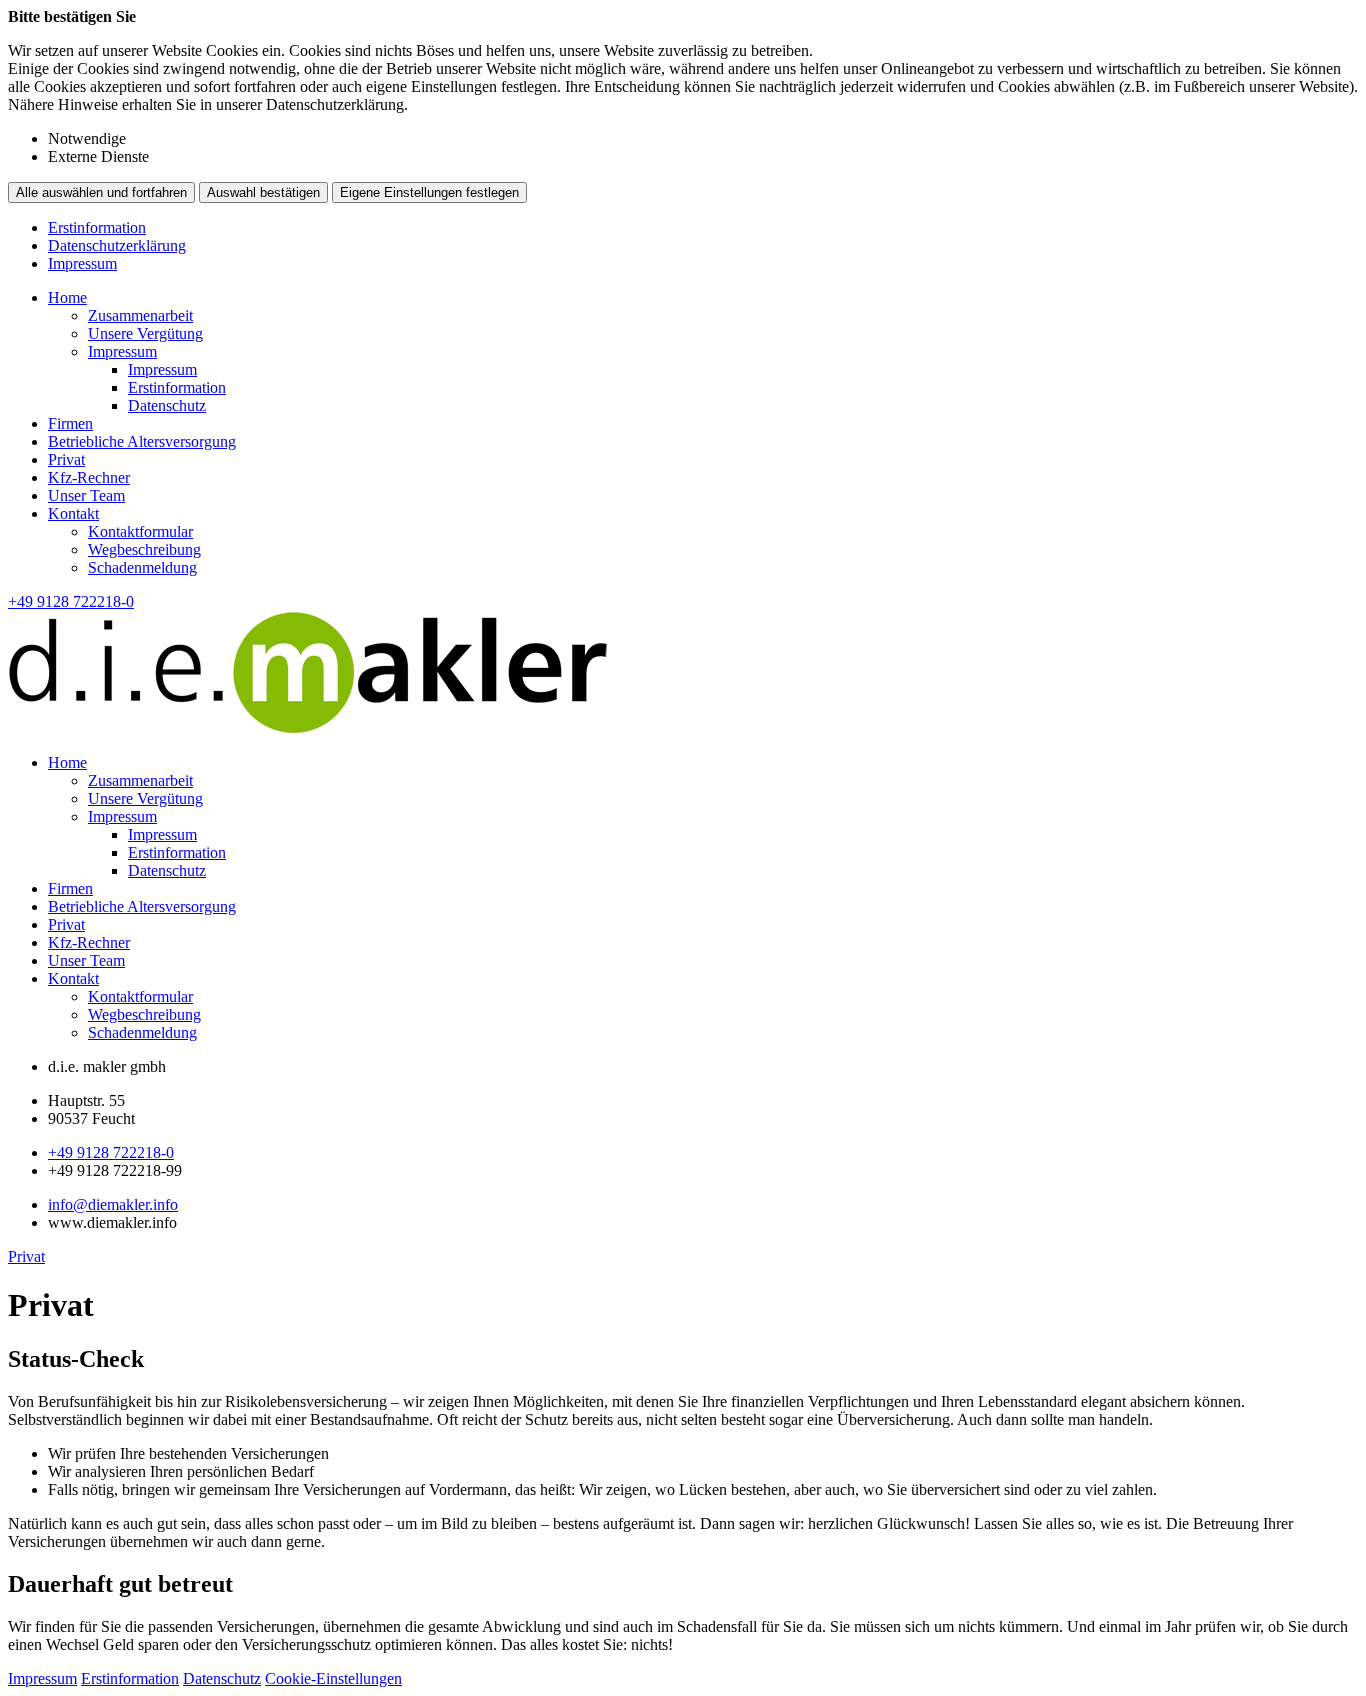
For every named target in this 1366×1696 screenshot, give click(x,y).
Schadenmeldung (142, 567)
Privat (66, 459)
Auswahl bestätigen (263, 192)
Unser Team (86, 495)
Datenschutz (167, 405)
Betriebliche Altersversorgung (142, 441)
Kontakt (73, 513)
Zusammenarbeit (140, 315)
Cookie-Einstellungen (333, 1678)
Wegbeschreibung (144, 549)
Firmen (70, 423)
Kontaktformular (140, 531)
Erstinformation (97, 227)
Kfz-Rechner (89, 477)
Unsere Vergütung (145, 333)
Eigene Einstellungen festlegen (429, 192)
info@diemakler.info (113, 1204)
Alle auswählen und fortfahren (101, 192)
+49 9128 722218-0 (111, 1152)
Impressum (82, 263)
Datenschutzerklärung (117, 245)
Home (67, 297)
